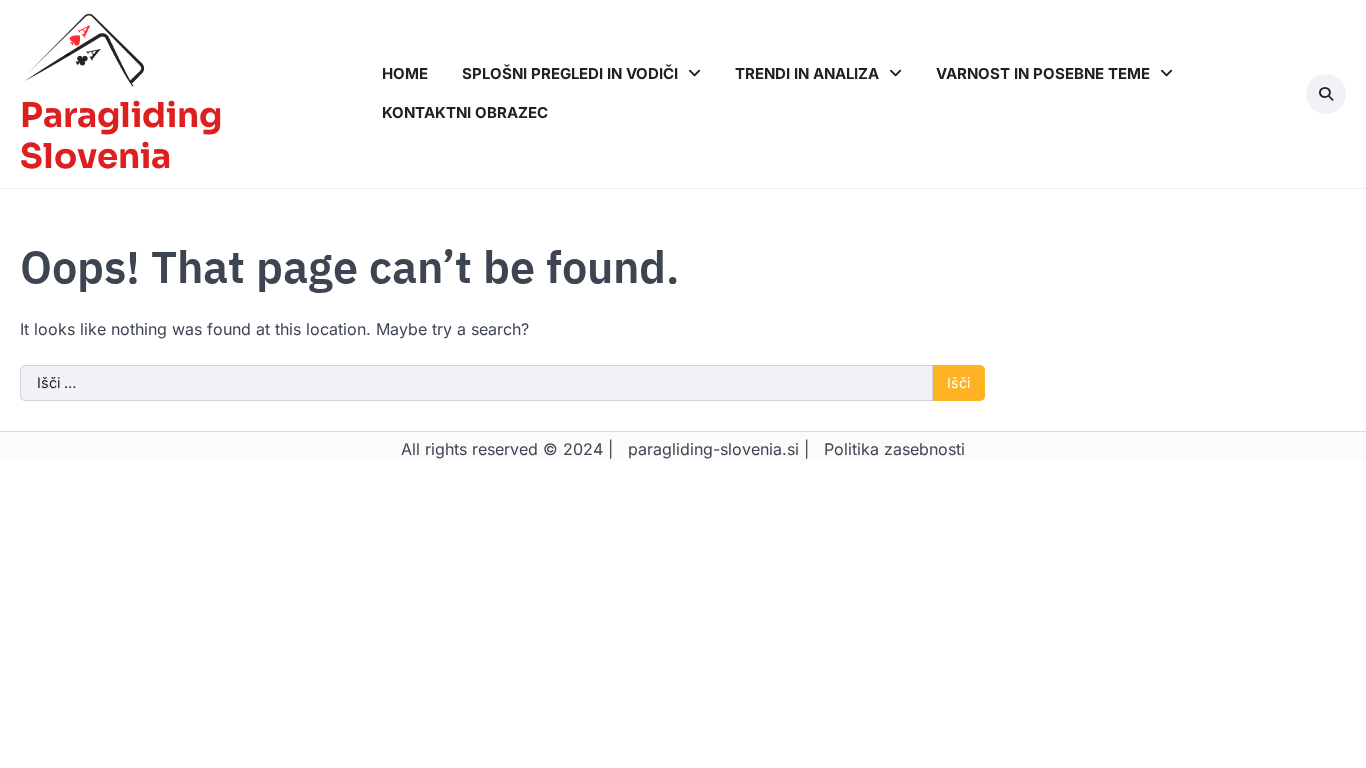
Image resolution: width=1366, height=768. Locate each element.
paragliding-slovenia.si (713, 449)
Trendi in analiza (807, 73)
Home (405, 73)
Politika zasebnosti (894, 449)
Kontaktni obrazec (465, 112)
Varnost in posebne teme (1043, 73)
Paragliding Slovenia (121, 137)
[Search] (1326, 94)
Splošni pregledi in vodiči (570, 73)
